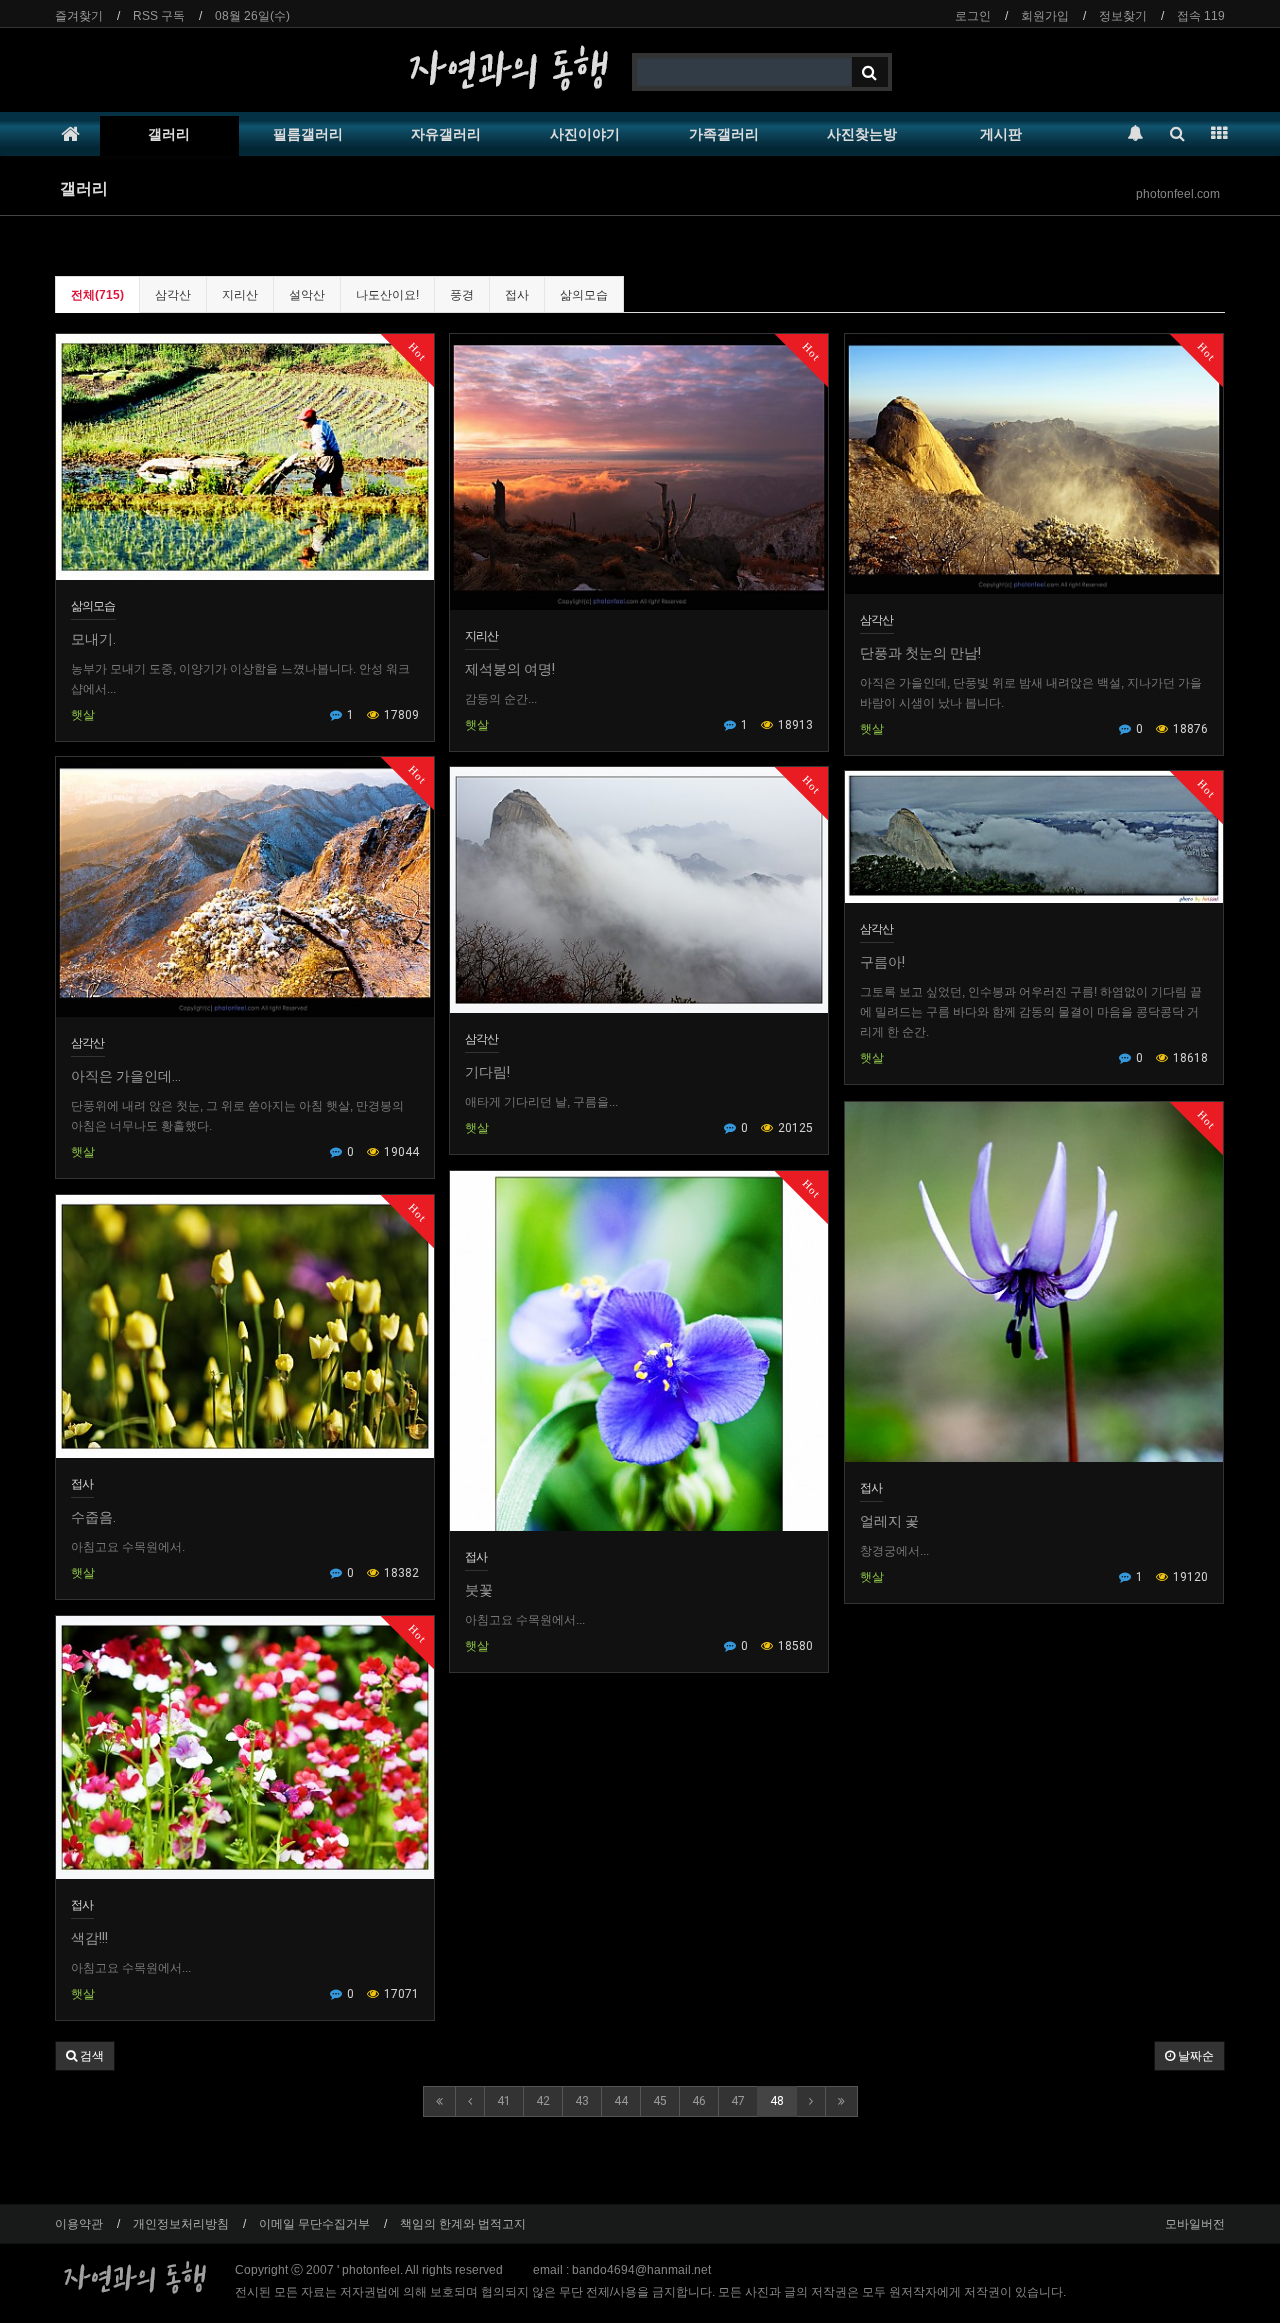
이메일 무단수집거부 (314, 2224)
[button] (85, 2056)
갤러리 (169, 134)
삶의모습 (584, 295)
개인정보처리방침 (181, 2224)
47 (738, 2101)
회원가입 (1045, 16)
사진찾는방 (862, 134)
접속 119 (1201, 16)
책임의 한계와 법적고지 (463, 2224)
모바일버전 (1195, 2224)
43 (582, 2101)
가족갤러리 (724, 134)
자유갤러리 (446, 134)
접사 (517, 295)
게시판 (1001, 134)
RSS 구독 (159, 16)
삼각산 (173, 295)
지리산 (240, 295)
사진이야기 (585, 134)
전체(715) (97, 295)
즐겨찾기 (79, 16)
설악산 (307, 295)
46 (699, 2101)
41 (504, 2101)
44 (621, 2101)
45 (660, 2101)
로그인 (973, 16)
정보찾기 (1123, 16)
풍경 (462, 295)
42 (543, 2101)
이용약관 (79, 2224)
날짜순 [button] (1194, 2056)
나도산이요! (387, 295)
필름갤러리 (308, 134)
